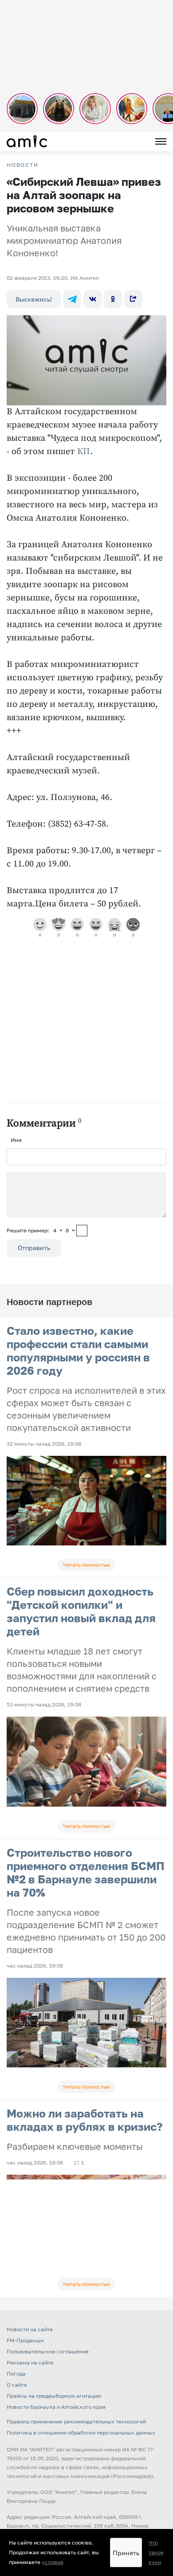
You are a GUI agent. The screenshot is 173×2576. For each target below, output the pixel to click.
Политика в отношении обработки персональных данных (81, 2433)
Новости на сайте (30, 2329)
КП (84, 452)
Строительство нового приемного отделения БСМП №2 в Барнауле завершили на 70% (86, 1872)
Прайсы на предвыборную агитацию (54, 2396)
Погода (16, 2374)
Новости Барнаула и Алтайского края (56, 2407)
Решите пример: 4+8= (41, 1230)
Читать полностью (86, 1565)
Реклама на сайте (30, 2362)
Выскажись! (34, 299)
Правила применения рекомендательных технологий (76, 2421)
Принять (126, 2553)
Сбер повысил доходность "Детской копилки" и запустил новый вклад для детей (81, 1611)
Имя (16, 1140)
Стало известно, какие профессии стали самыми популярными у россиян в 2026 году (78, 1351)
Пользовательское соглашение (48, 2351)
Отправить (34, 1248)
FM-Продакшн (25, 2340)
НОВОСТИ (23, 165)
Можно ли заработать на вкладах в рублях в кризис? (85, 2120)
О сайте (17, 2385)
